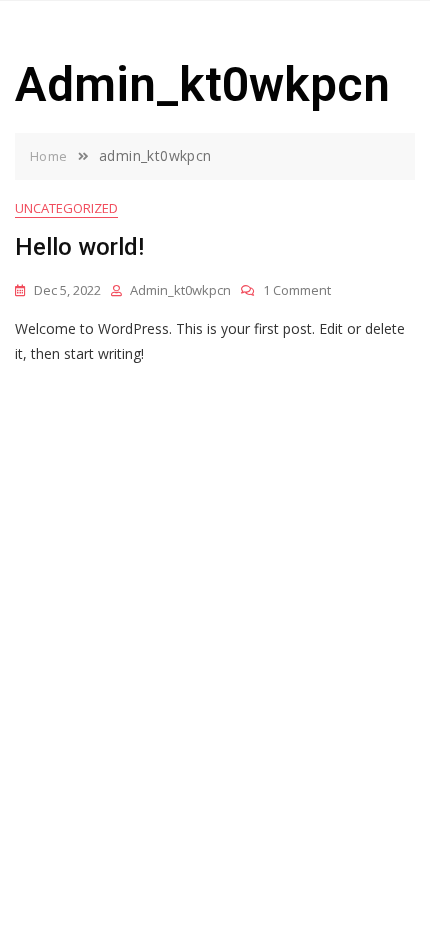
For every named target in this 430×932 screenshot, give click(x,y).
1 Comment (297, 289)
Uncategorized (66, 208)
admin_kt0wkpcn (180, 290)
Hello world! (79, 247)
